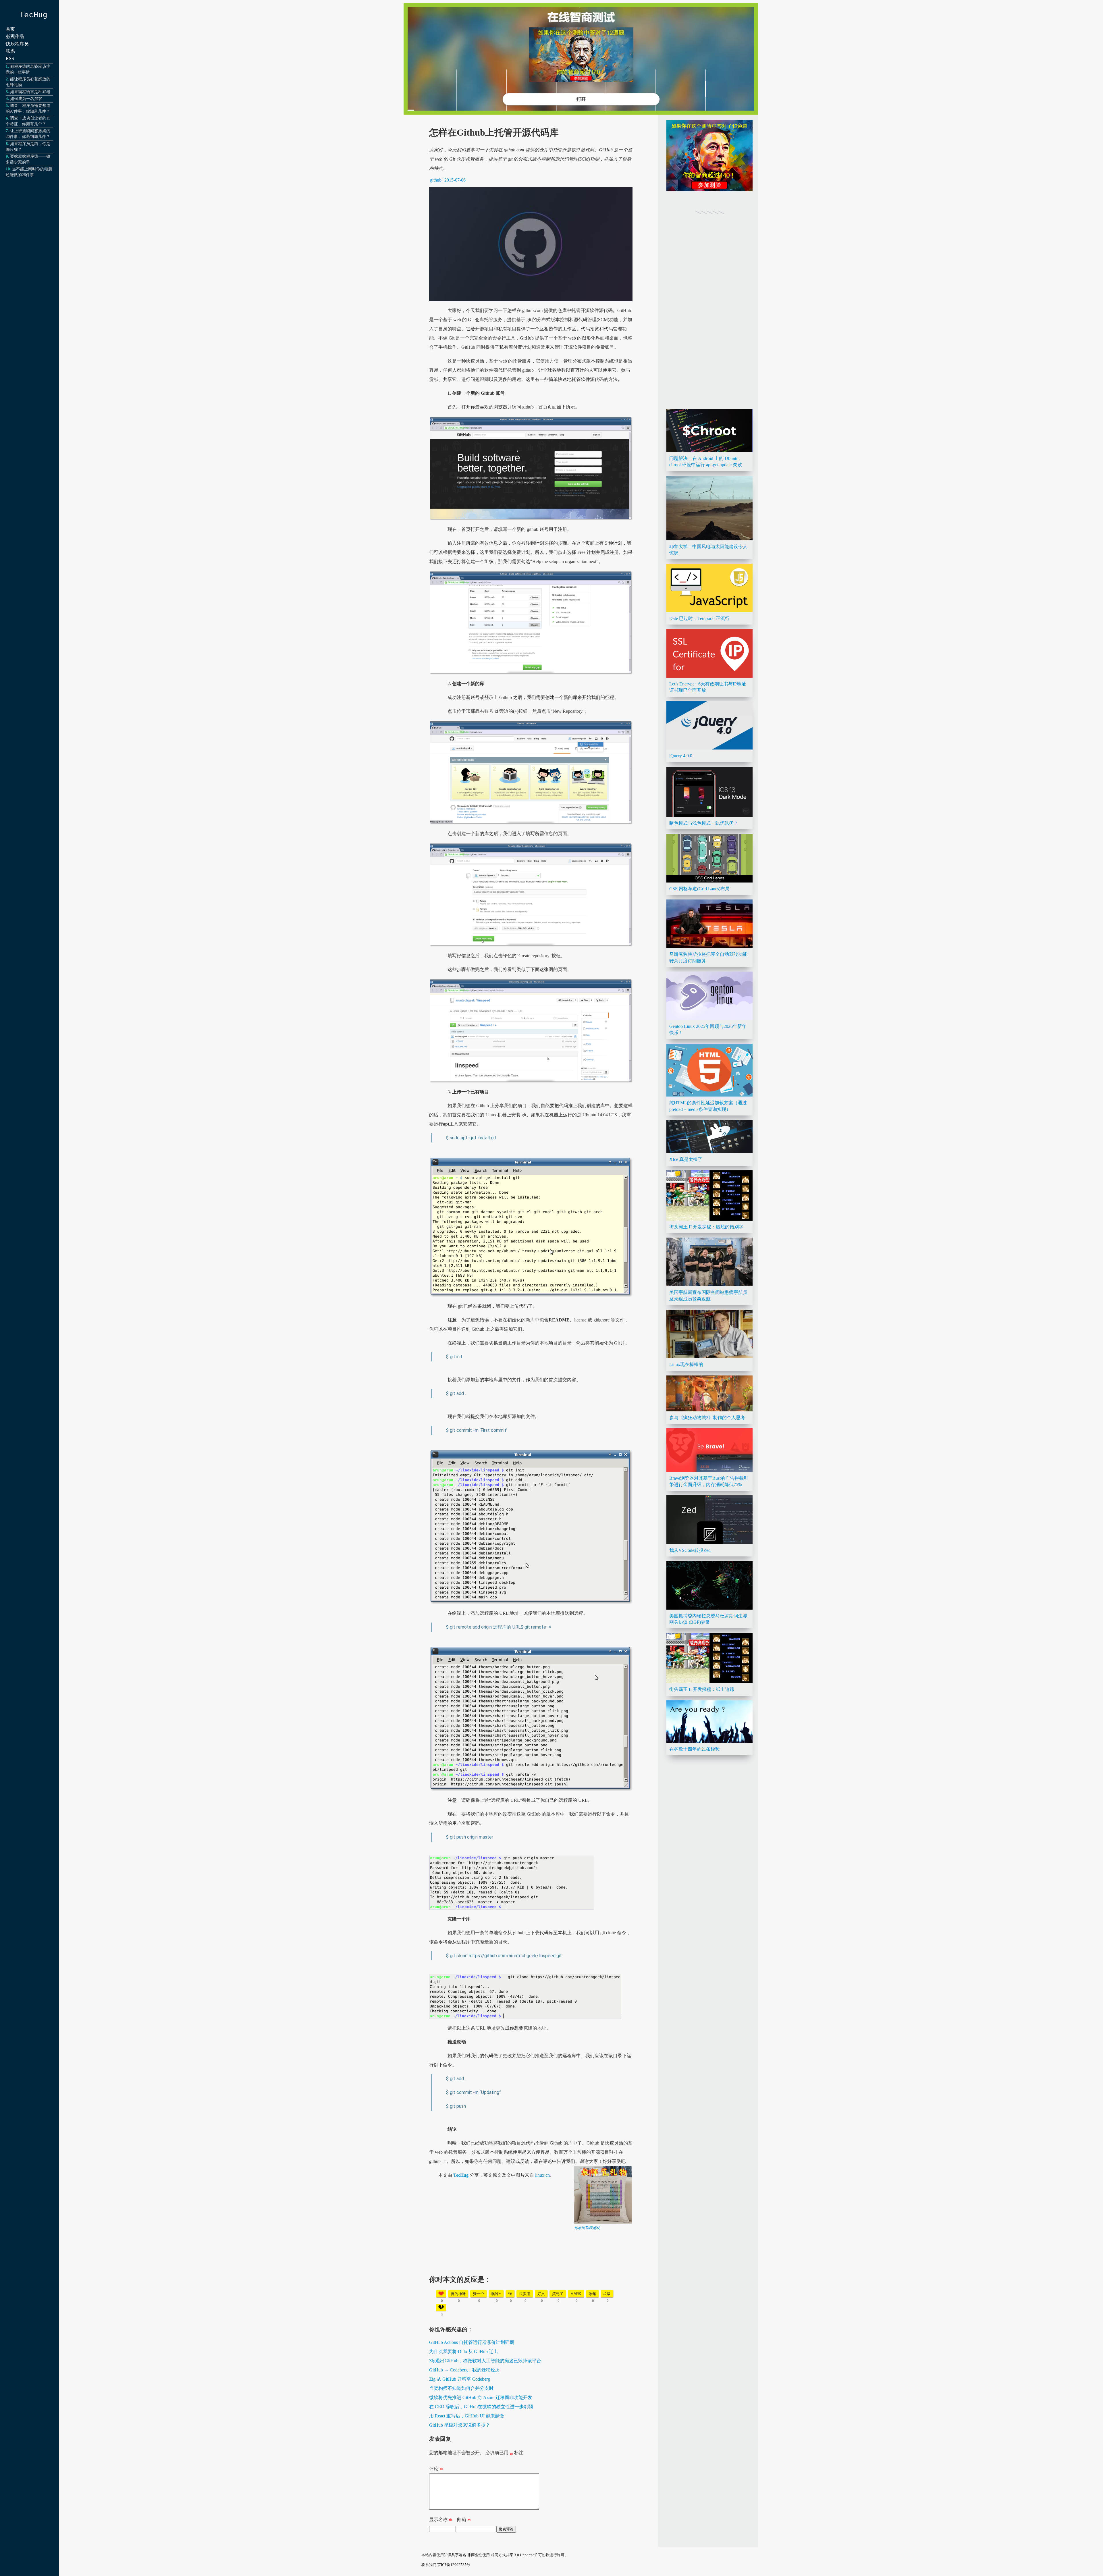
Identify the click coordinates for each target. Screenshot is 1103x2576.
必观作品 (15, 36)
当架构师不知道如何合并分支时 (461, 2388)
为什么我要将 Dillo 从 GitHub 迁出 (464, 2351)
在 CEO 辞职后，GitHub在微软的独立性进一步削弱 (481, 2407)
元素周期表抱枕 (587, 2228)
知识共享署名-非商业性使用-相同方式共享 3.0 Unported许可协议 (497, 2555)
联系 (10, 51)
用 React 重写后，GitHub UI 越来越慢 (467, 2416)
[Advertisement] (531, 2271)
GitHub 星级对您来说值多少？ (460, 2425)
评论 (436, 2470)
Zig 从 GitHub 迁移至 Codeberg (460, 2379)
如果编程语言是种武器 (30, 92)
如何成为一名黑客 (26, 99)
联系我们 (429, 2565)
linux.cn (542, 2175)
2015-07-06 (455, 180)
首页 (10, 29)
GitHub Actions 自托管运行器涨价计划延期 (472, 2342)
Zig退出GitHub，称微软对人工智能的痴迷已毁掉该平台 (485, 2361)
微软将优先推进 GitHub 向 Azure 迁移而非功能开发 (481, 2397)
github (436, 180)
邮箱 (464, 2521)
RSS (10, 58)
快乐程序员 (17, 44)
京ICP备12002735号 (454, 2565)
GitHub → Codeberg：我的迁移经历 (464, 2370)
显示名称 (441, 2521)
